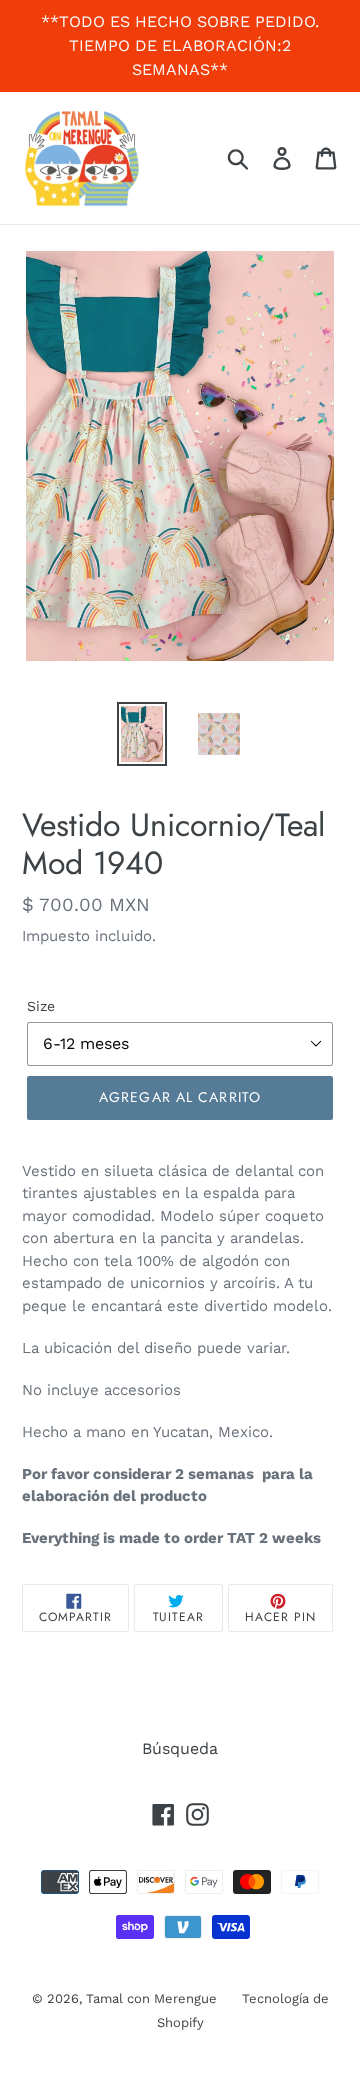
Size (41, 1006)
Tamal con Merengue (151, 1998)
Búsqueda (180, 1748)
